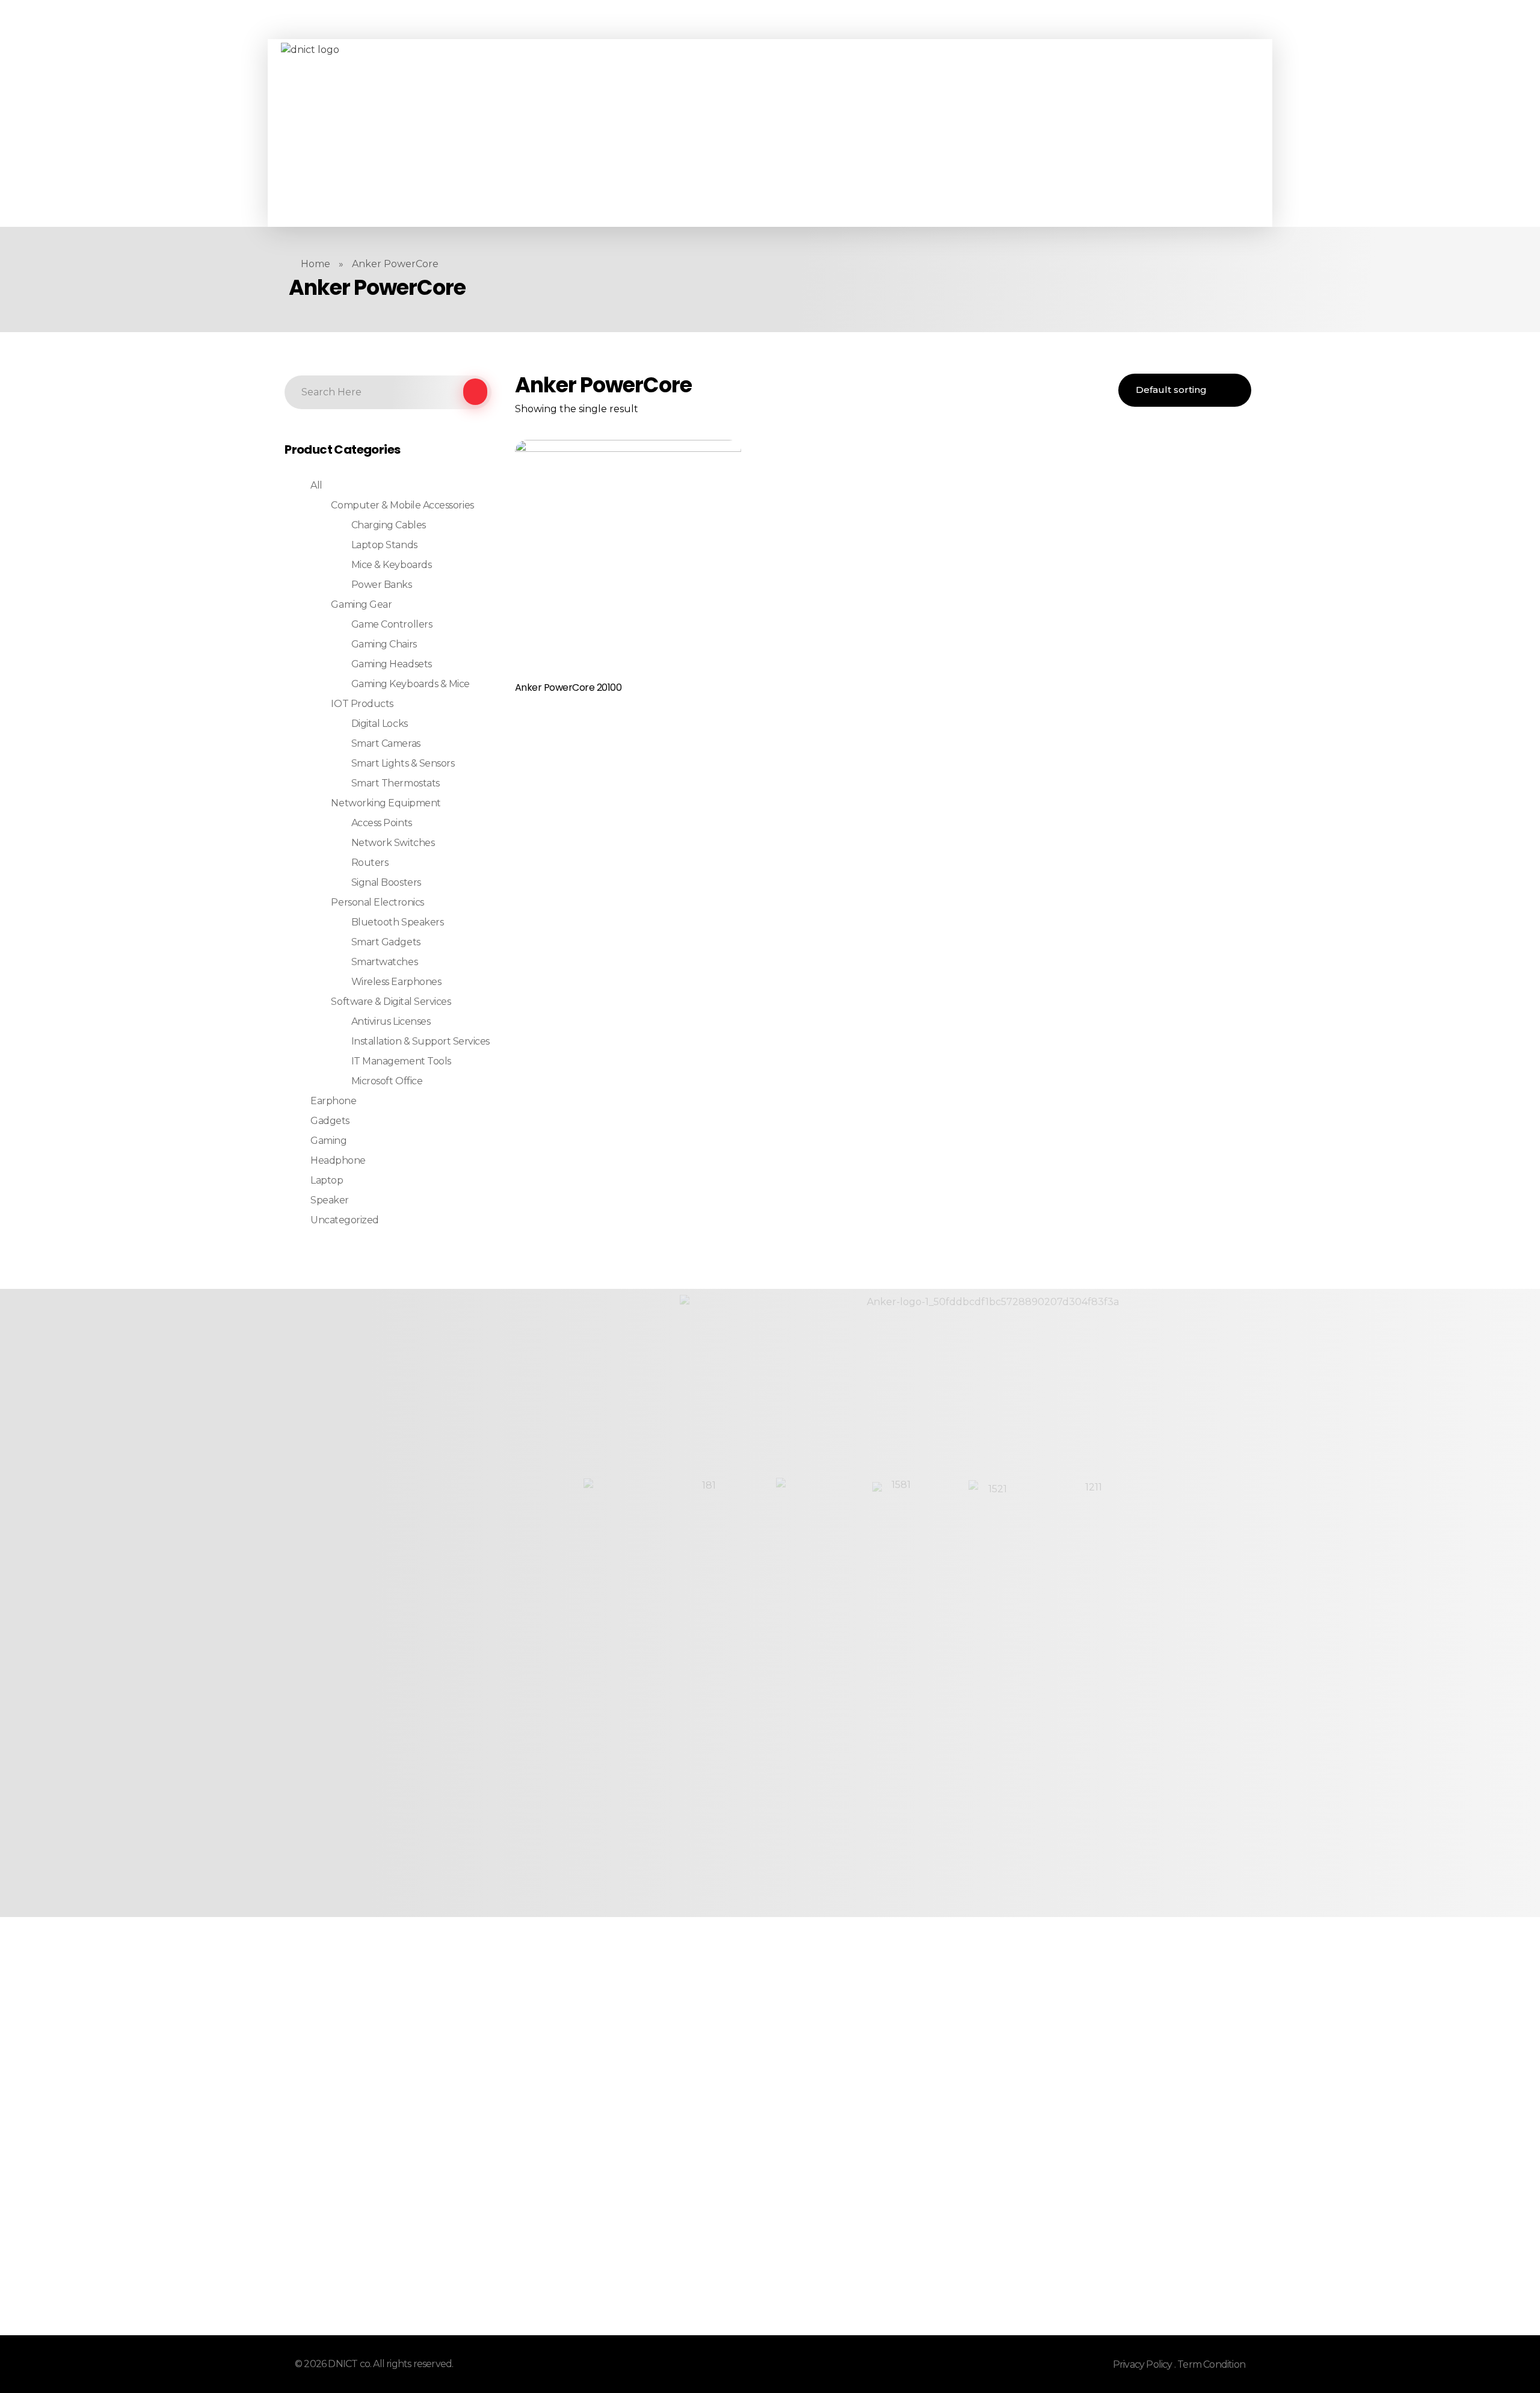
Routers (370, 863)
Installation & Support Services (420, 1041)
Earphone (333, 1101)
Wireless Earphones (396, 982)
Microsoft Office (387, 1081)
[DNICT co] (371, 133)
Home (316, 264)
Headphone (338, 1160)
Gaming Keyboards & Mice (411, 684)
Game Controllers (392, 624)
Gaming (328, 1141)
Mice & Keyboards (391, 565)
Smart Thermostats (396, 783)
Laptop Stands (384, 545)
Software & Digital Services (391, 1002)
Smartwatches (384, 962)
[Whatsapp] (543, 133)
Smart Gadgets (386, 942)
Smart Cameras (386, 743)
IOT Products (362, 704)
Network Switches (393, 843)
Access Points (382, 823)
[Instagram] (526, 133)
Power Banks (382, 585)
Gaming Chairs (384, 644)
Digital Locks (380, 724)
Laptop (327, 1180)
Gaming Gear (361, 604)
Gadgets (330, 1121)
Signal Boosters (386, 882)
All (316, 485)
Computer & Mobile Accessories (402, 505)
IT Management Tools (401, 1061)
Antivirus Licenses (391, 1021)
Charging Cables (389, 525)
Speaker (330, 1200)
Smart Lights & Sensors (403, 763)
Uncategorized (345, 1220)
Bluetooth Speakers (397, 922)
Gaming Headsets (392, 664)
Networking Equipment (386, 803)
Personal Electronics (377, 902)
